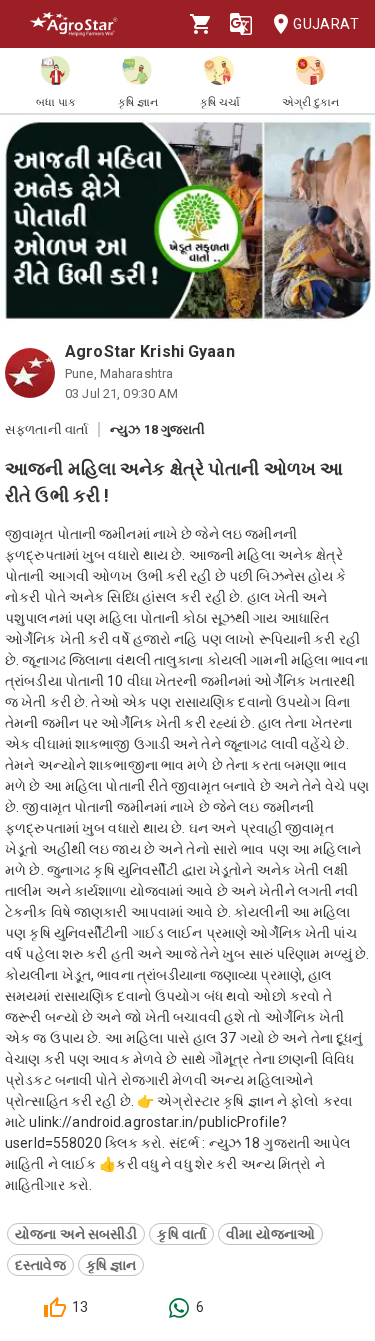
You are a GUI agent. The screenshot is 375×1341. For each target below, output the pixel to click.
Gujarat (326, 24)
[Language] (241, 24)
